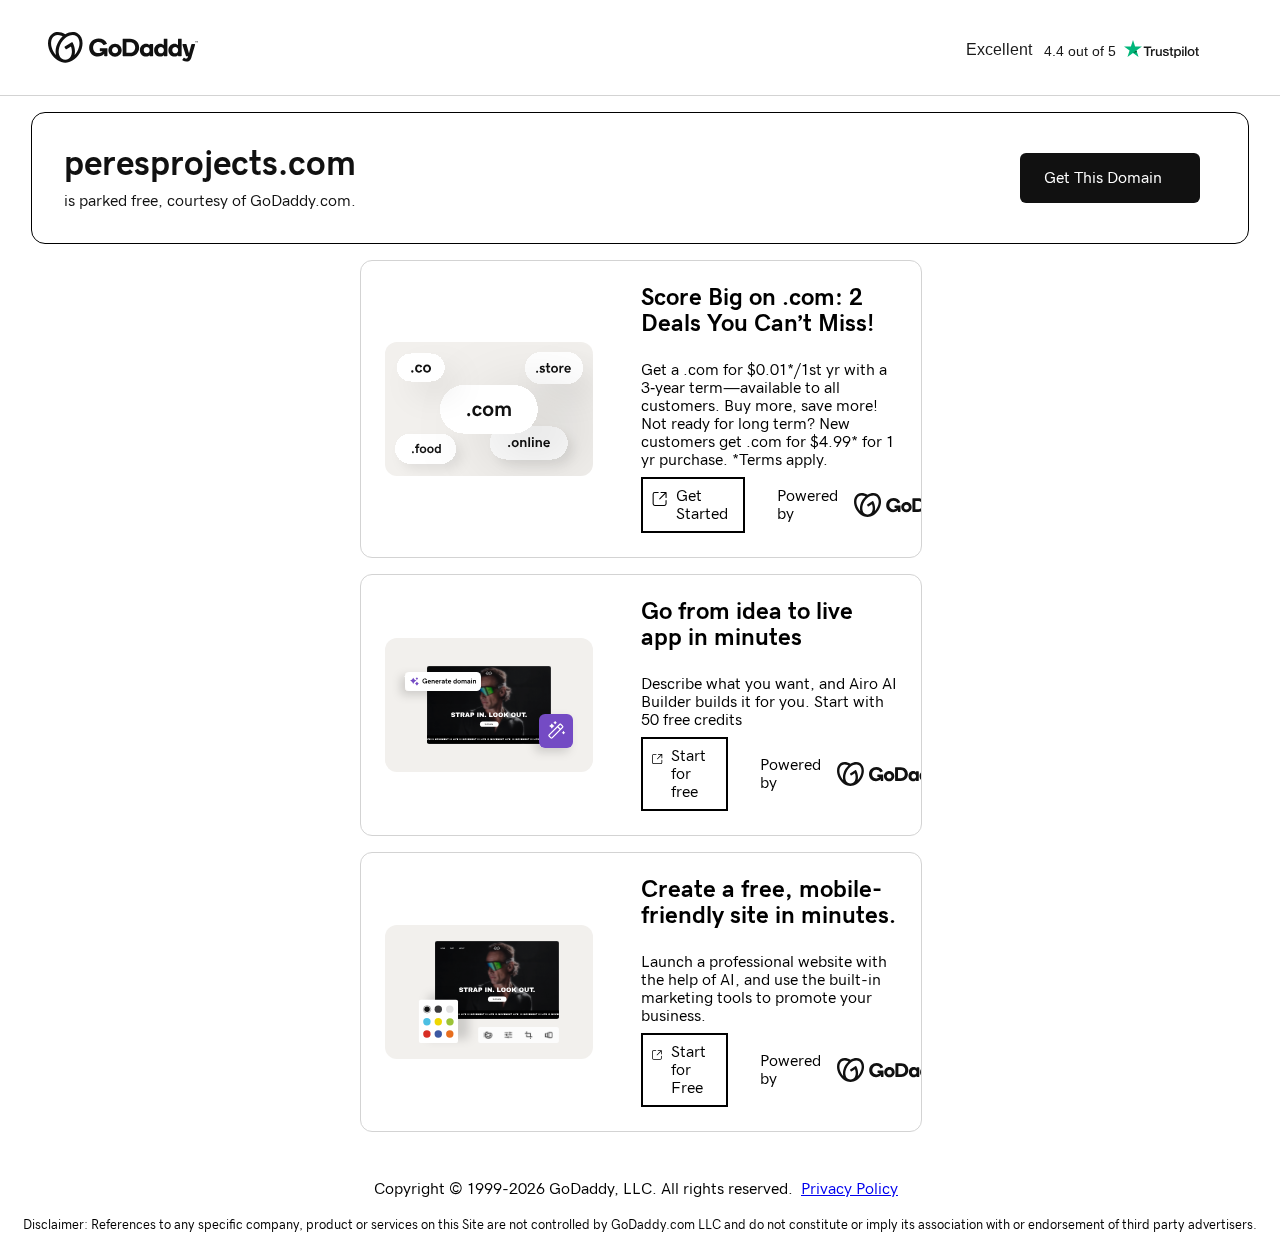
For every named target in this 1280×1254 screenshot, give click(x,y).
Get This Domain (1103, 178)
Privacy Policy (849, 1189)
